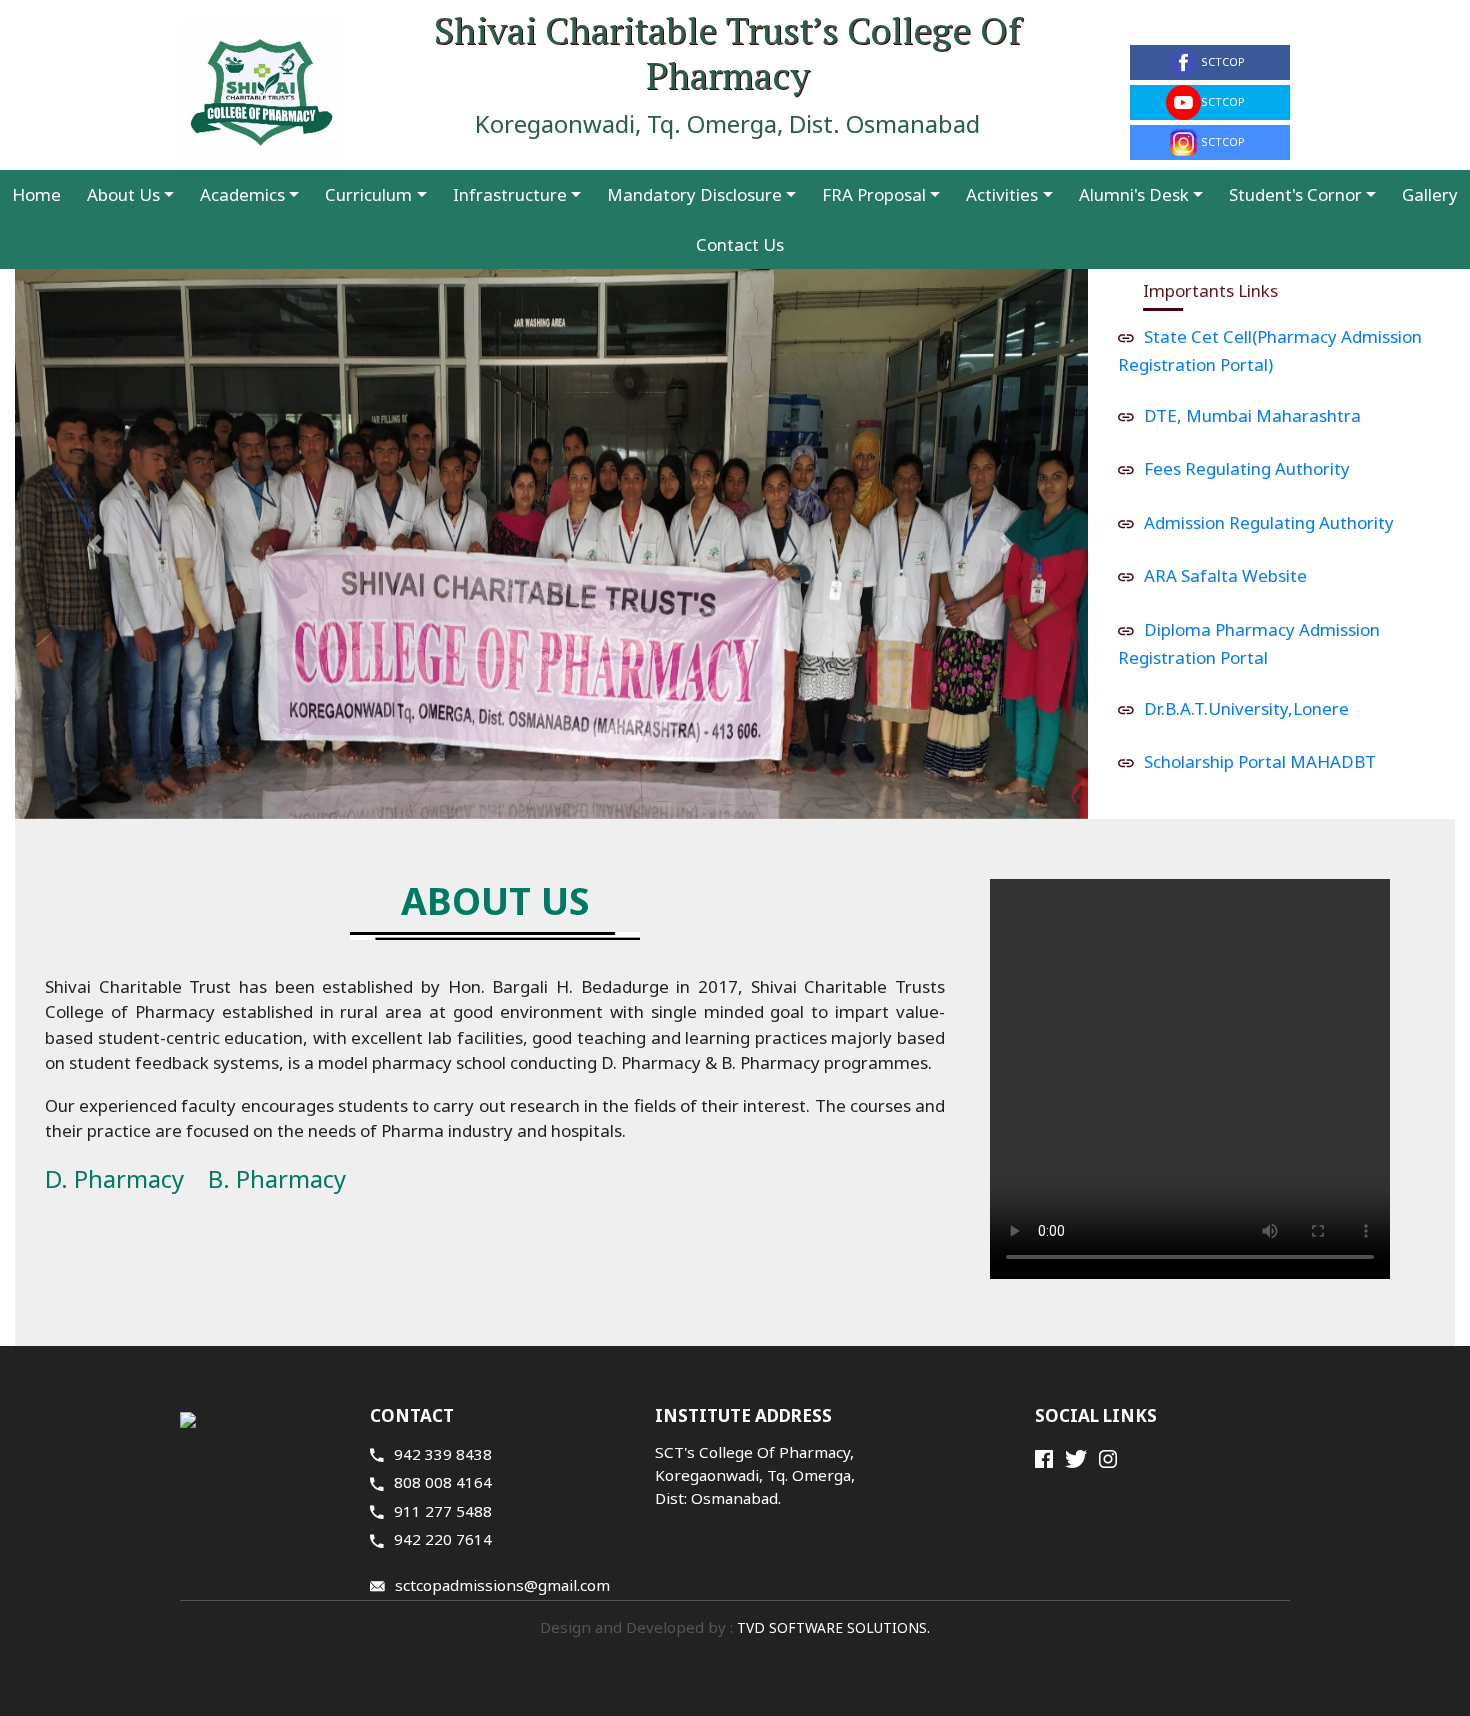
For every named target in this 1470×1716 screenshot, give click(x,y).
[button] (95, 544)
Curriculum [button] (368, 194)
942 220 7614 (443, 1539)
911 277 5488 (443, 1511)
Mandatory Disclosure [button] (694, 194)
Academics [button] (242, 194)
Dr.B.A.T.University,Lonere (1246, 708)
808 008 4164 (443, 1482)
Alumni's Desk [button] (1134, 194)
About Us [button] (123, 194)
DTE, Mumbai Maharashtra (1252, 415)
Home (36, 194)
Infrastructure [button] (510, 194)
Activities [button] (1002, 194)
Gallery (1430, 194)
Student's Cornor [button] (1295, 194)
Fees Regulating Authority (1247, 468)
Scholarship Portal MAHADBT (1260, 761)
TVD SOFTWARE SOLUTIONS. (831, 1627)
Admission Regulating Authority (1269, 522)
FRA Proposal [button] (874, 194)
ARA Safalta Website (1225, 575)
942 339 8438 (443, 1454)
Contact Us (740, 244)
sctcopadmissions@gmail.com (502, 1585)
